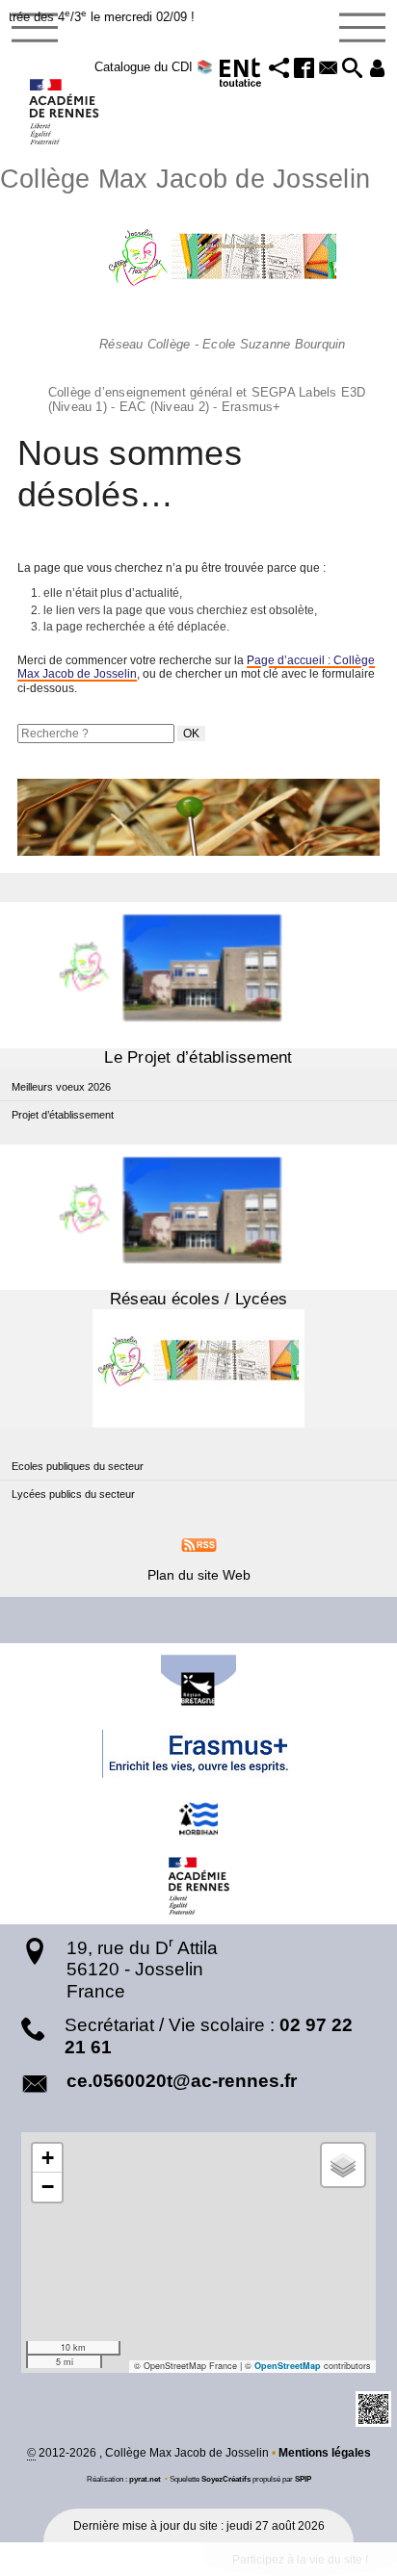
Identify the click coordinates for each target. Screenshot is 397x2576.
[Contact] (328, 69)
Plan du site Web (199, 1575)
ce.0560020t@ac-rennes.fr (182, 2081)
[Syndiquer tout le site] (199, 1544)
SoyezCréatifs (226, 2479)
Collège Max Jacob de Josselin (185, 287)
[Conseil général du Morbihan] (198, 1818)
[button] (279, 69)
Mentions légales (325, 2453)
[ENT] (241, 76)
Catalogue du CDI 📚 (154, 67)
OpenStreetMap (288, 2366)
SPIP (303, 2479)
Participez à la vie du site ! (300, 2560)
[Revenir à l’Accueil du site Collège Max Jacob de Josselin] (65, 112)
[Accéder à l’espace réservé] (377, 69)
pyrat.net (145, 2479)
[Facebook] (304, 69)
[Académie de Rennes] (198, 1886)
